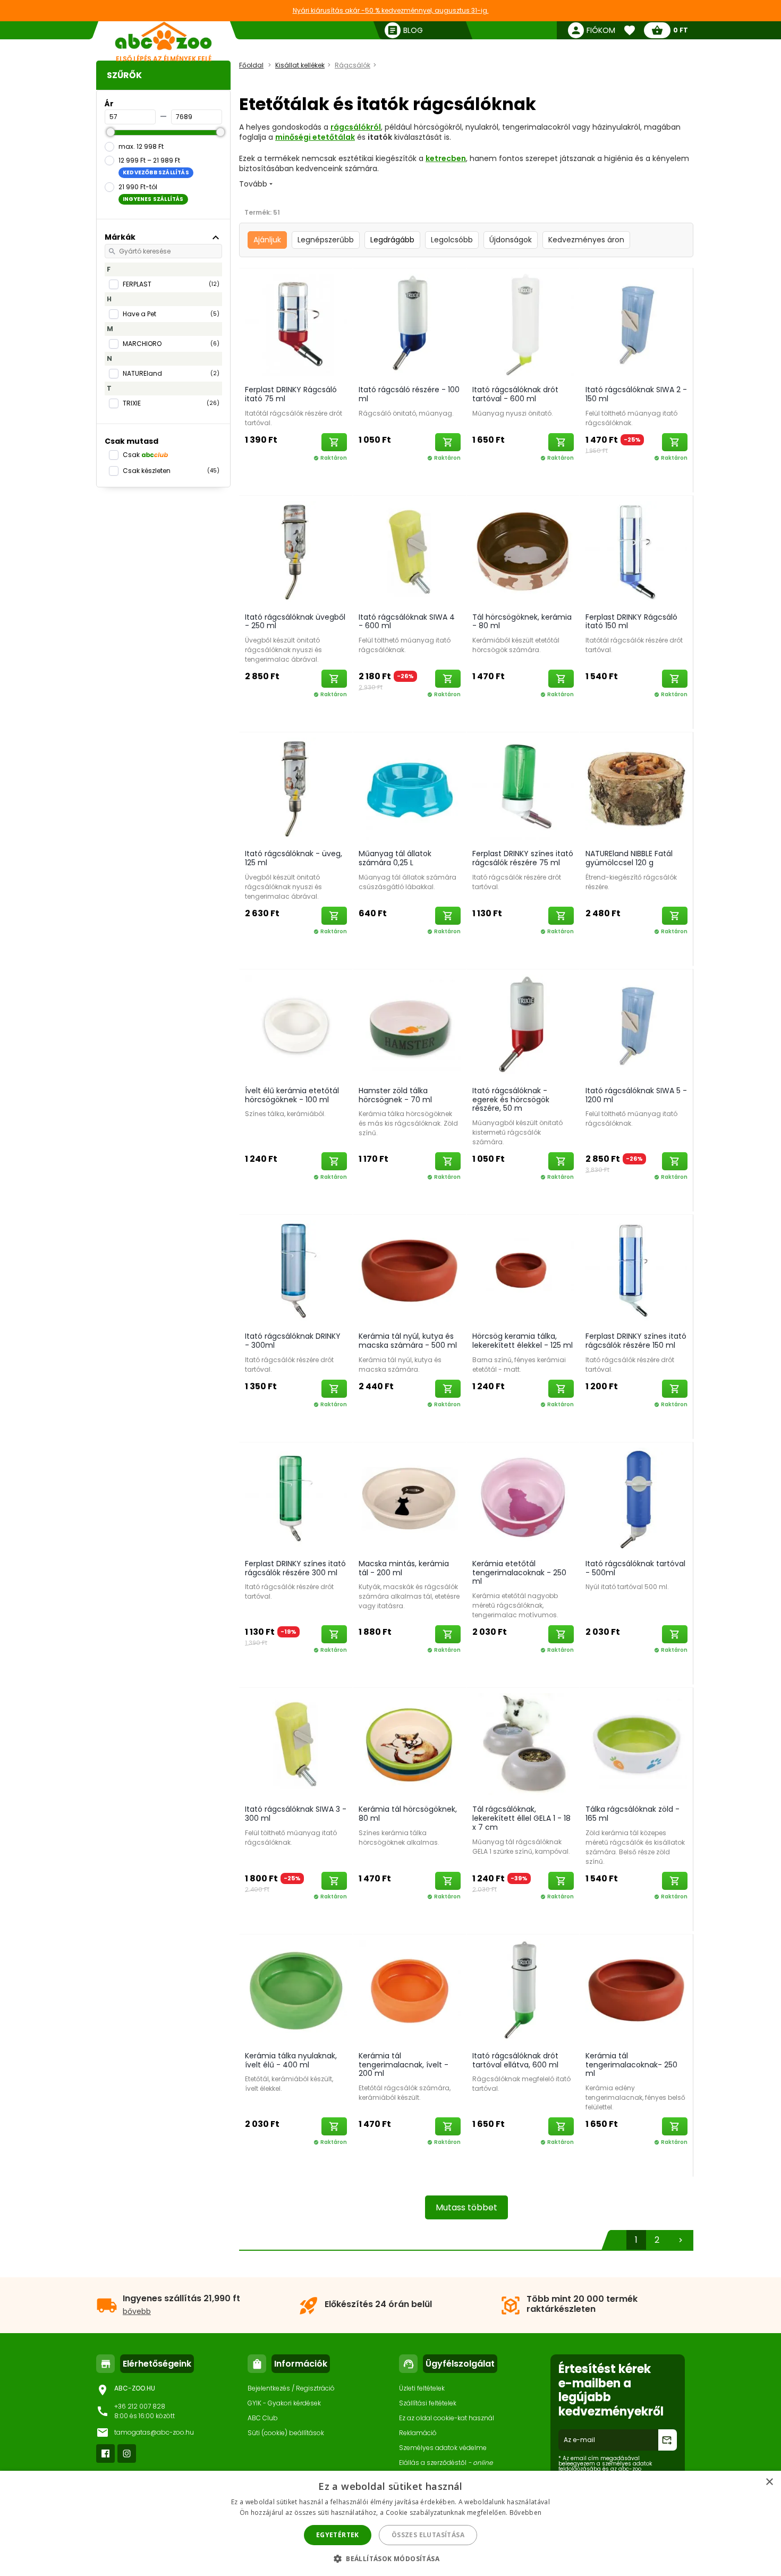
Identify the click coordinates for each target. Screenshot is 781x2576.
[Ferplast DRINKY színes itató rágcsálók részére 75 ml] (523, 788)
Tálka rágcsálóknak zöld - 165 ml (633, 1814)
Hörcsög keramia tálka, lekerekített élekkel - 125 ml (523, 1341)
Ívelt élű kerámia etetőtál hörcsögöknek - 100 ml (292, 1095)
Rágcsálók (353, 65)
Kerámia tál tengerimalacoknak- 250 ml (631, 2065)
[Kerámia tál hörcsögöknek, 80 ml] (410, 1744)
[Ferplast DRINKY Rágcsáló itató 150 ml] (636, 552)
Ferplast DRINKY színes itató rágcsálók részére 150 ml (636, 1341)
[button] (390, 2558)
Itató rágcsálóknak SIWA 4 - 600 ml (407, 622)
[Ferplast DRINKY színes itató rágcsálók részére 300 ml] (296, 1498)
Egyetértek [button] (338, 2535)
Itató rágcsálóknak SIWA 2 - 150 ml (636, 394)
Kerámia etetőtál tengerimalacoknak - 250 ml (519, 1573)
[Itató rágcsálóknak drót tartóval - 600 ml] (523, 324)
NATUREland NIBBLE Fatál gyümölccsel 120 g (629, 858)
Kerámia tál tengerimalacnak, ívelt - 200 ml (404, 2065)
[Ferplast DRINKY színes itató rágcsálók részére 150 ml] (636, 1271)
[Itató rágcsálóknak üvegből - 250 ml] (296, 552)
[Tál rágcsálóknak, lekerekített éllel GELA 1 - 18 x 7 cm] (523, 1744)
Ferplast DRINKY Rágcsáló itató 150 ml (631, 622)
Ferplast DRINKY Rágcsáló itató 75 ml (291, 394)
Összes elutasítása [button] (428, 2535)
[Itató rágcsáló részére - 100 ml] (410, 324)
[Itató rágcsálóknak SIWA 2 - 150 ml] (636, 324)
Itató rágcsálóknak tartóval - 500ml (635, 1568)
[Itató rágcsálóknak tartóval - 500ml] (636, 1498)
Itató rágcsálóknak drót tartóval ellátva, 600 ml (515, 2060)
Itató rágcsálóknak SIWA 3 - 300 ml (296, 1814)
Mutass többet (466, 2207)
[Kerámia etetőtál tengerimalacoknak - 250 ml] (523, 1498)
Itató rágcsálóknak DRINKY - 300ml (293, 1341)
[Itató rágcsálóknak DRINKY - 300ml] (296, 1271)
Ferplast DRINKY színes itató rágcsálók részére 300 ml (295, 1568)
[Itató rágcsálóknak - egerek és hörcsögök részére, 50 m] (523, 1025)
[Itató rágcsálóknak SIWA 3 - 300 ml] (296, 1744)
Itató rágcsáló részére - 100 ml (409, 394)
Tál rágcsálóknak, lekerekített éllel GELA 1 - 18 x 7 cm (521, 1818)
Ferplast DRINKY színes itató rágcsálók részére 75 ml (523, 858)
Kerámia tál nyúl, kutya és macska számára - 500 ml (408, 1341)
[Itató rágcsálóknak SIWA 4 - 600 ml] (410, 552)
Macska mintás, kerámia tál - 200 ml (404, 1568)
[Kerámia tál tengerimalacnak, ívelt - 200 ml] (410, 1990)
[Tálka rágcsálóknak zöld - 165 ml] (636, 1744)
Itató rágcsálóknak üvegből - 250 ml (295, 622)
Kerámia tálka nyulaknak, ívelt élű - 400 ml (291, 2060)
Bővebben (525, 2512)
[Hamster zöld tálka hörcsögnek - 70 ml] (410, 1025)
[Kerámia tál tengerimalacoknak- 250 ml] (636, 1990)
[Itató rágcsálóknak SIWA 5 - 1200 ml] (636, 1025)
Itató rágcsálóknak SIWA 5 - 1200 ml (636, 1095)
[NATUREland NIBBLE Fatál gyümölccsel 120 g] (636, 788)
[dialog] (390, 2523)
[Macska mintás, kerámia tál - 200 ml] (410, 1498)
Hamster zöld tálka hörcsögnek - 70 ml (395, 1095)
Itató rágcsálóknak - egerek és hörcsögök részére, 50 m (511, 1100)
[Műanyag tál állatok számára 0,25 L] (410, 788)
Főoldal (251, 65)
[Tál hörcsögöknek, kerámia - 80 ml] (523, 552)
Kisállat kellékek (300, 65)
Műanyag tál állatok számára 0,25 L (395, 858)
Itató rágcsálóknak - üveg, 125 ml (294, 858)
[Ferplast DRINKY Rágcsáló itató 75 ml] (296, 324)
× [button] (769, 2482)
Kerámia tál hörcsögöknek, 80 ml (408, 1814)
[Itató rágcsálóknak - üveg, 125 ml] (296, 788)
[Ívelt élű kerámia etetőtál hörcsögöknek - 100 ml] (296, 1025)
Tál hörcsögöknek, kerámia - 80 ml (522, 622)
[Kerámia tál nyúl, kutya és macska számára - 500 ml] (410, 1271)
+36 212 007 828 (140, 2406)
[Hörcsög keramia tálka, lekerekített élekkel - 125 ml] (523, 1271)
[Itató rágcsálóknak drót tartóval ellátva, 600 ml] (523, 1990)
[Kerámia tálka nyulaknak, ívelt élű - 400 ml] (296, 1990)
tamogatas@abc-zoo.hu (154, 2432)
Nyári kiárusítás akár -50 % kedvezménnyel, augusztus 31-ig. (391, 10)
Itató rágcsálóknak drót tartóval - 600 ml (515, 394)
